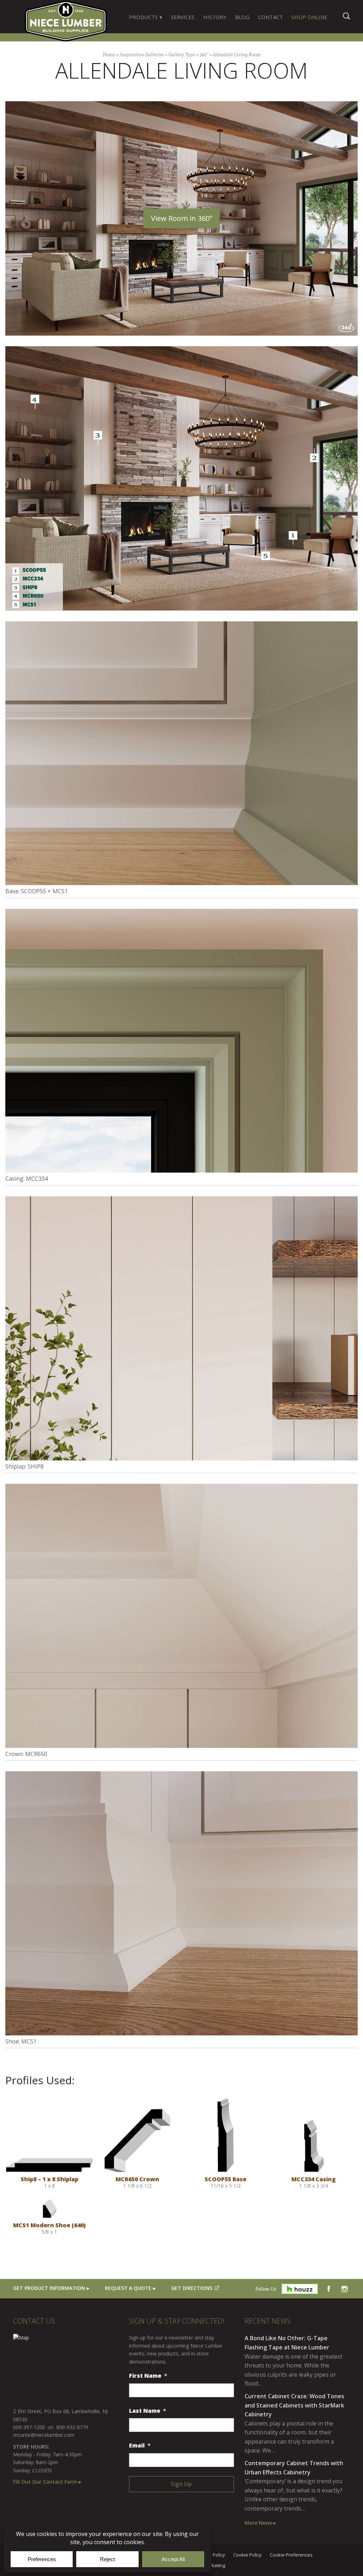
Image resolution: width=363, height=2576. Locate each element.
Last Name (148, 2411)
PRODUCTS (143, 17)
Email (140, 2446)
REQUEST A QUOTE (128, 2288)
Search (346, 19)
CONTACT (270, 17)
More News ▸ (260, 2523)
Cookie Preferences (291, 2555)
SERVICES (183, 17)
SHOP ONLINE (309, 17)
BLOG (242, 17)
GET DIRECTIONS (192, 2288)
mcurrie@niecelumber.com (44, 2435)
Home (109, 55)
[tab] (146, 17)
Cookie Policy (247, 2555)
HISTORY (215, 17)
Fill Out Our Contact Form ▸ (47, 2482)
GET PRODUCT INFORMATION (49, 2288)
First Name (148, 2376)
